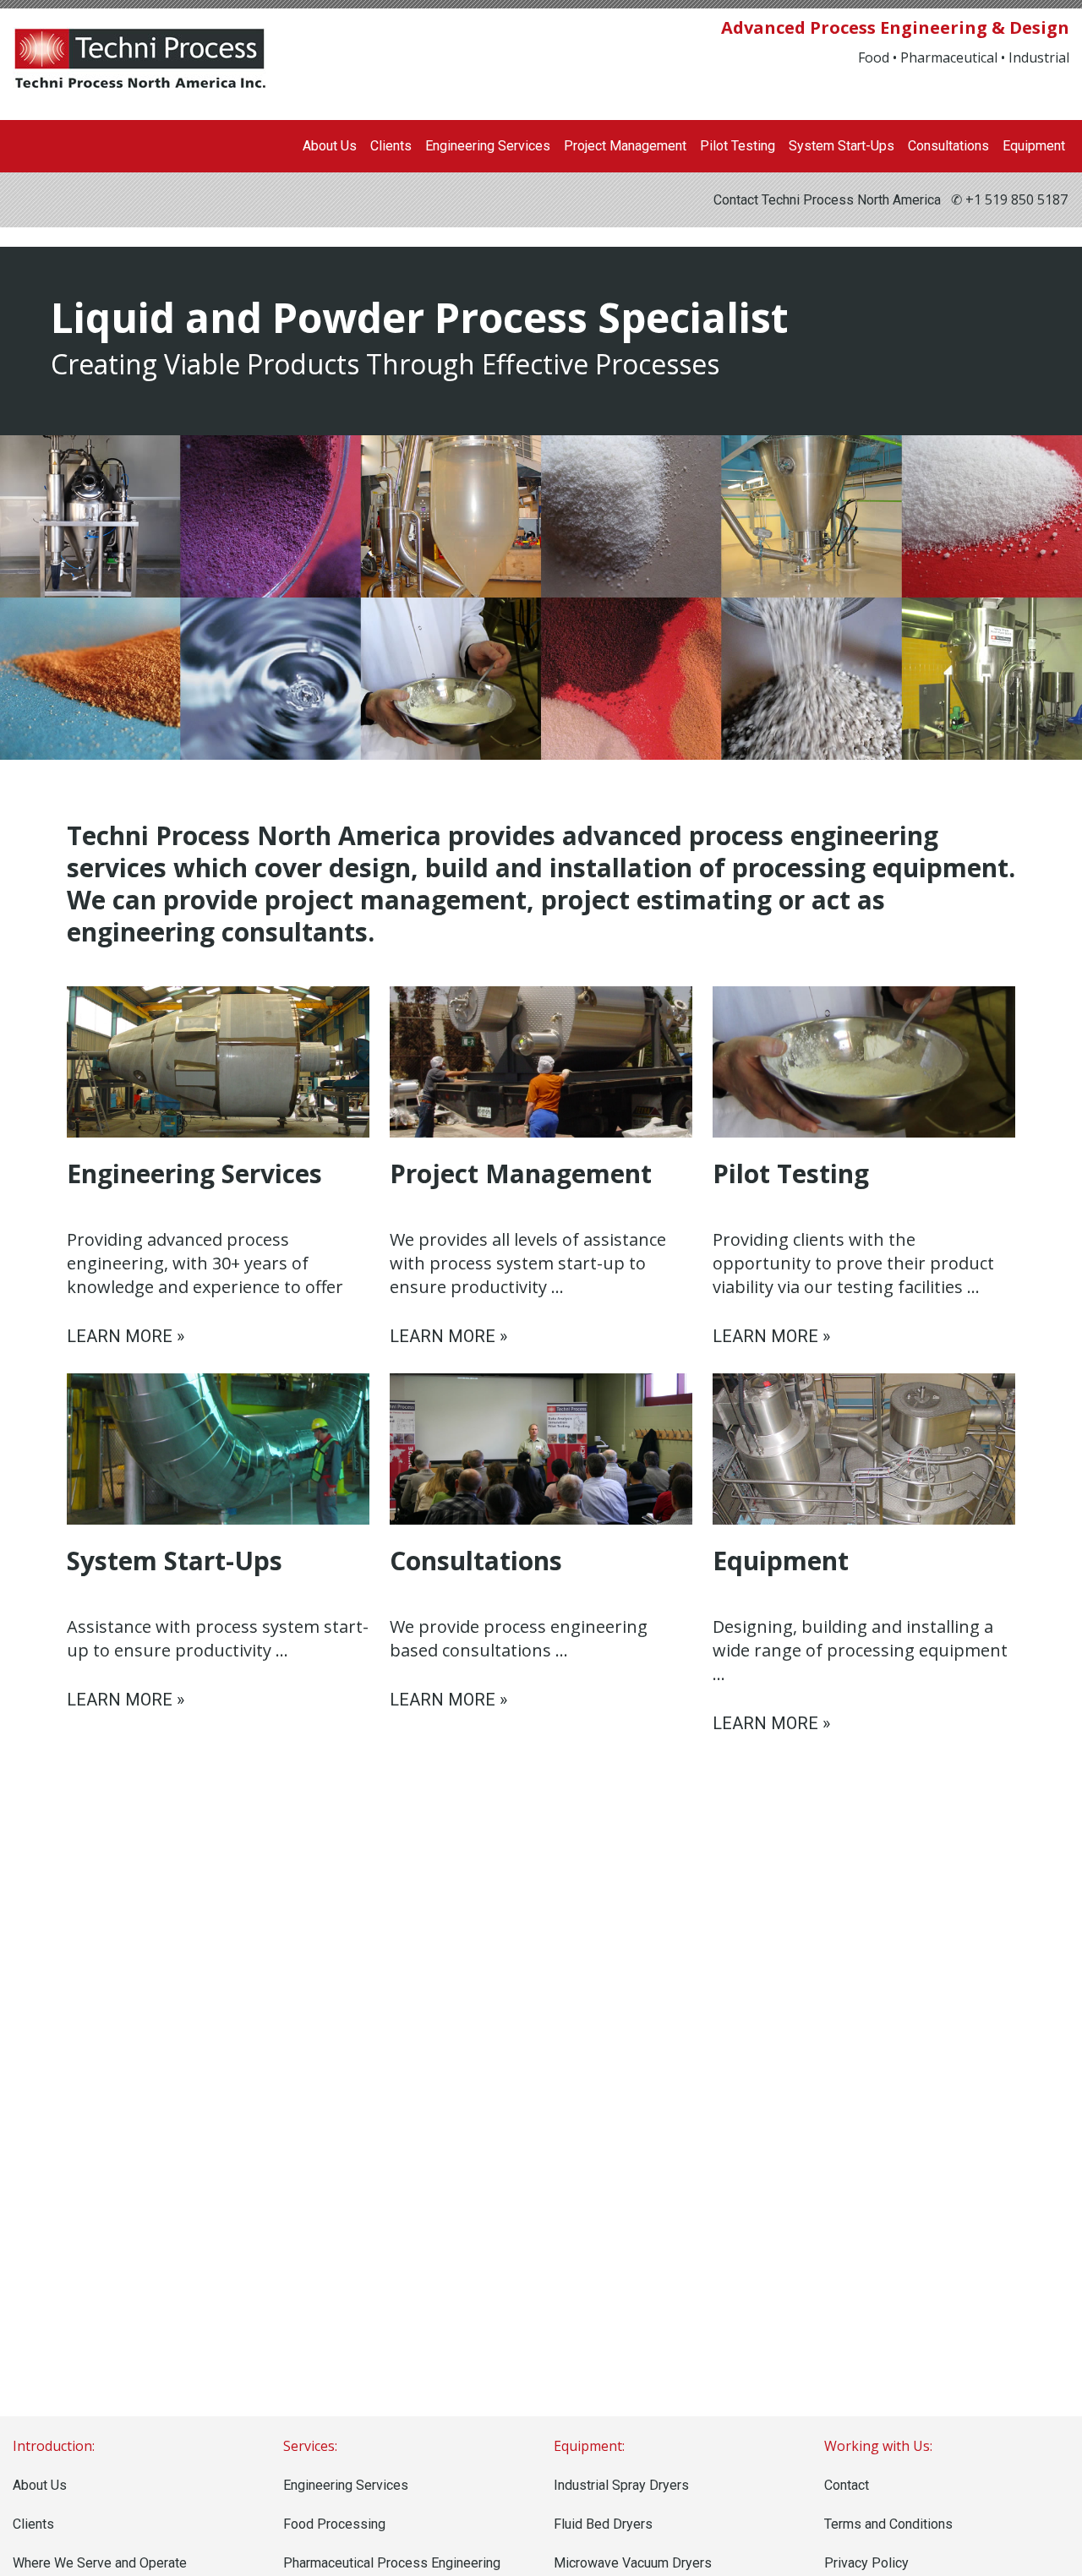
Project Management (625, 146)
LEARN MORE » (126, 1336)
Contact (847, 2485)
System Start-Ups (842, 146)
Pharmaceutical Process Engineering (392, 2563)
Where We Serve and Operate (100, 2563)
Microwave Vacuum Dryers (633, 2563)
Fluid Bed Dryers (603, 2524)
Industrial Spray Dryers (621, 2485)
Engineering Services (488, 146)
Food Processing (334, 2524)
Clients (391, 146)
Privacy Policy (866, 2563)
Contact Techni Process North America (827, 200)
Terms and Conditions (888, 2524)
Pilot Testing (738, 146)
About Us (330, 146)
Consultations (948, 146)
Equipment (1034, 146)
